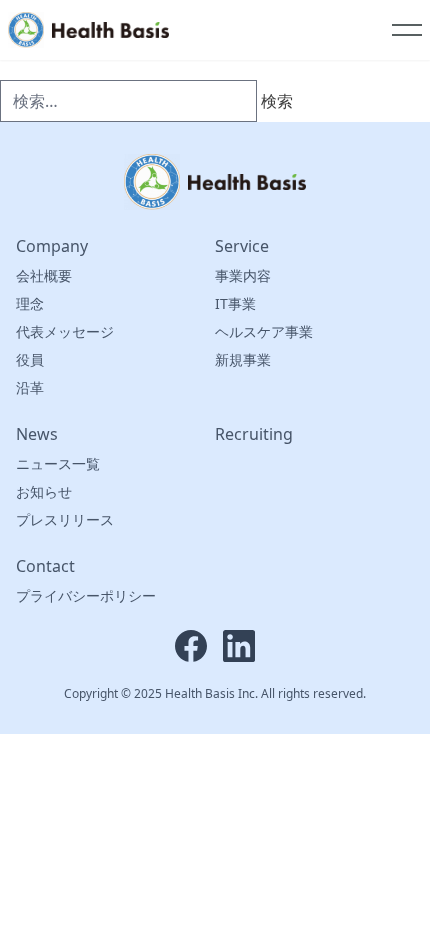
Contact (45, 566)
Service (242, 246)
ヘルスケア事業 (264, 331)
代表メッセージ (65, 331)
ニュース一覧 (58, 463)
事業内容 (243, 275)
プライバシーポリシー (86, 595)
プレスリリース (65, 519)
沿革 (30, 387)
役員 (30, 359)
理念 (30, 303)
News (37, 434)
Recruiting (254, 434)
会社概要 (44, 275)
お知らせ (44, 491)
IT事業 (235, 303)
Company (52, 246)
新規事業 (243, 359)
